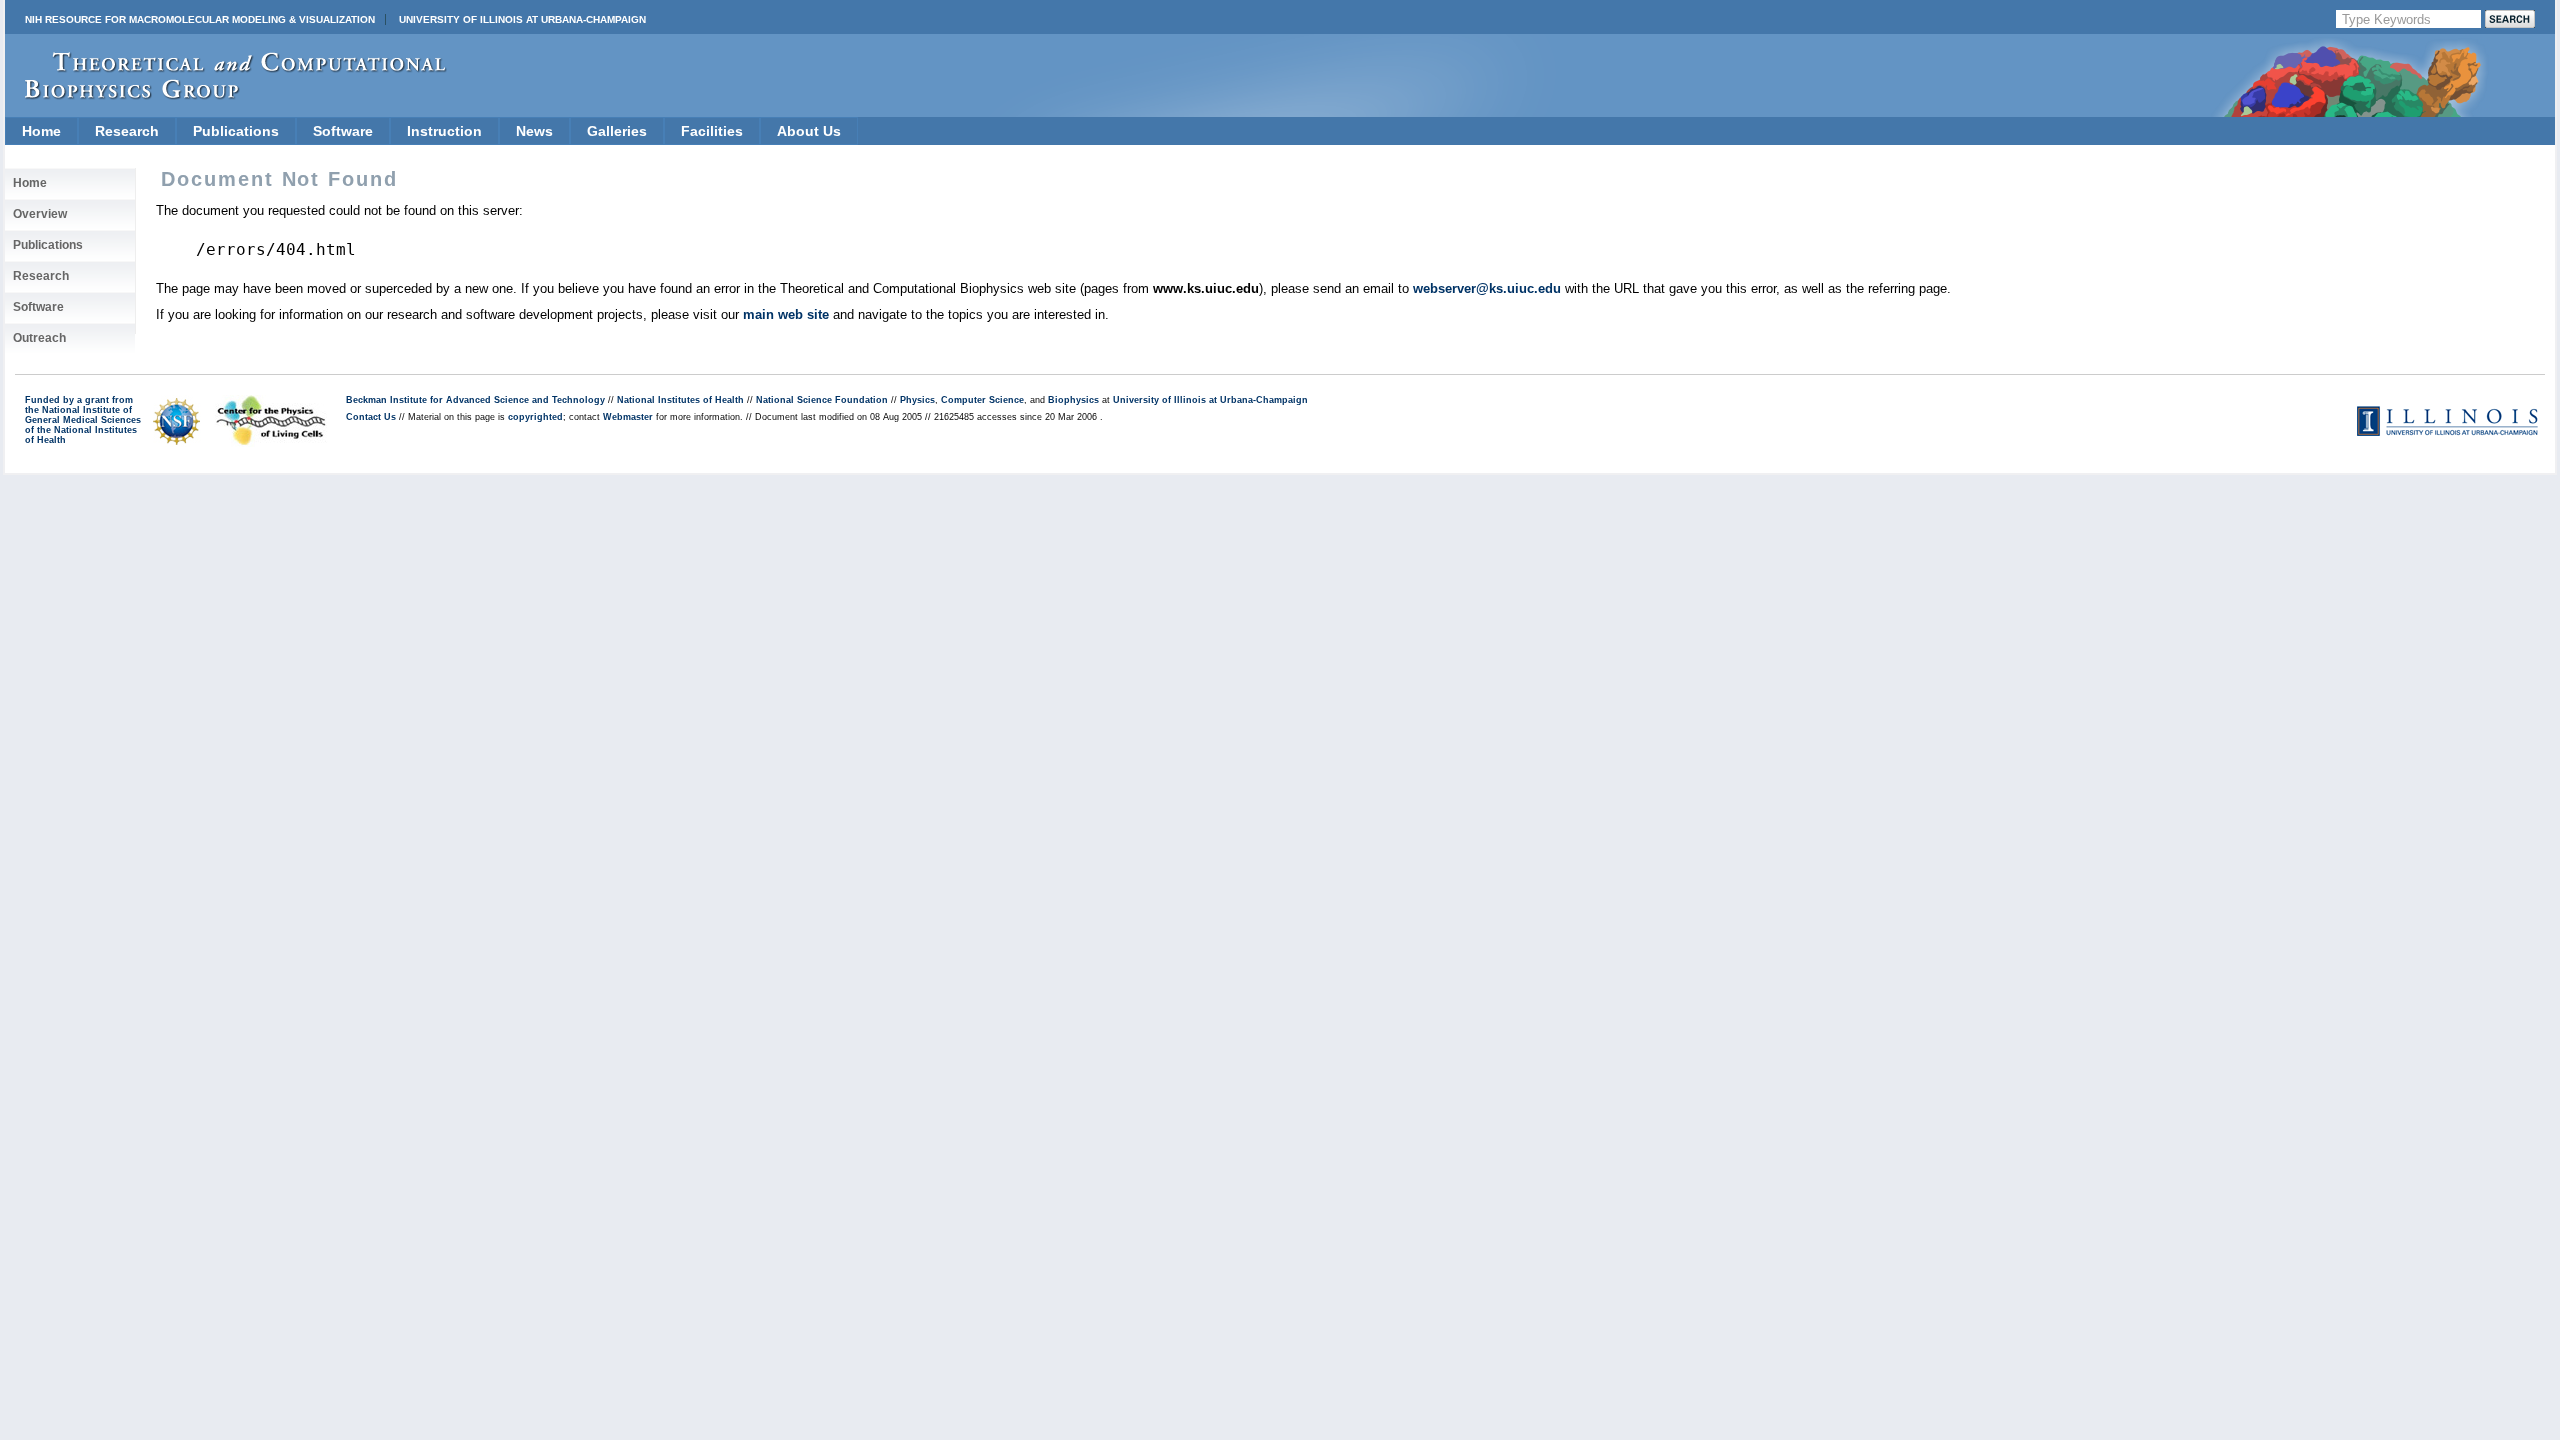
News (534, 131)
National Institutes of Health (680, 400)
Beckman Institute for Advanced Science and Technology (475, 400)
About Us (809, 131)
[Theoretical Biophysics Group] (226, 94)
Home (41, 131)
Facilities (712, 131)
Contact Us (371, 417)
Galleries (617, 131)
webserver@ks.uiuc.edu (1487, 288)
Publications (236, 131)
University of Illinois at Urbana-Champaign (522, 19)
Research (127, 131)
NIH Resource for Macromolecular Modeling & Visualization (200, 19)
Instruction (444, 131)
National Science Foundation (822, 400)
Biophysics (1073, 400)
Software (343, 131)
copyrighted (535, 417)
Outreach (39, 338)
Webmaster (628, 417)
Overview (40, 214)
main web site (786, 314)
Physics (917, 400)
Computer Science (982, 400)
